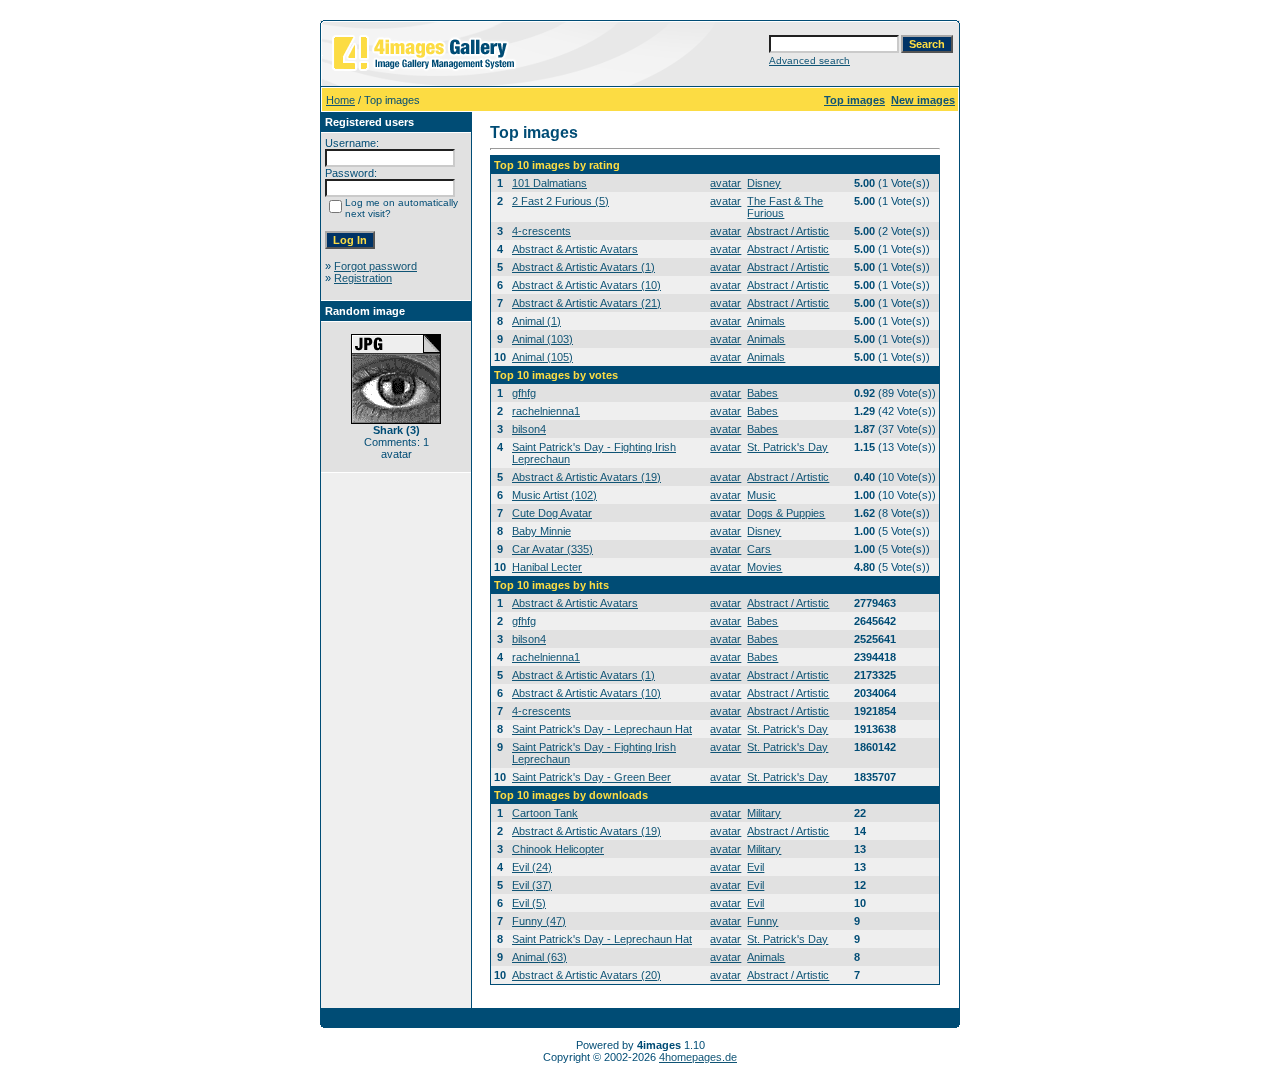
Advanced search (809, 60)
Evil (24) (532, 867)
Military (764, 813)
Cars (759, 549)
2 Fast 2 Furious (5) (560, 201)
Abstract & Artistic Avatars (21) (586, 303)
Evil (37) (532, 885)
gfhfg (524, 393)
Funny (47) (539, 921)
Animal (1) (536, 321)
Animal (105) (542, 357)
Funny (762, 921)
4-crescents (541, 231)
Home (340, 100)
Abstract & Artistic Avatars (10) (586, 285)
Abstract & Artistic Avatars (575, 249)
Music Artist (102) (554, 495)
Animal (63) (539, 957)
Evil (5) (529, 903)
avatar (725, 183)
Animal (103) (542, 339)
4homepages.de (698, 1057)
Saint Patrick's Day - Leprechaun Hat (602, 729)
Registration (363, 278)
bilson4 (529, 429)
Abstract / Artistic (788, 231)
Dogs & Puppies (786, 513)
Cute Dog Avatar (552, 513)
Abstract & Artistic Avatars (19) (586, 477)
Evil (755, 867)
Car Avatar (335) (552, 549)
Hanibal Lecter (547, 567)
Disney (764, 183)
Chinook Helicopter (558, 849)
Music (761, 495)
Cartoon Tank (545, 813)
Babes (762, 393)
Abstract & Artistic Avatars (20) (586, 975)
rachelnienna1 (546, 411)
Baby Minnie (541, 531)
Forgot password (375, 266)
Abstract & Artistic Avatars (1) (583, 267)
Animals (766, 321)
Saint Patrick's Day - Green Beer (591, 777)
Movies (764, 567)
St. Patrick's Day (787, 447)
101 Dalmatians (549, 183)
